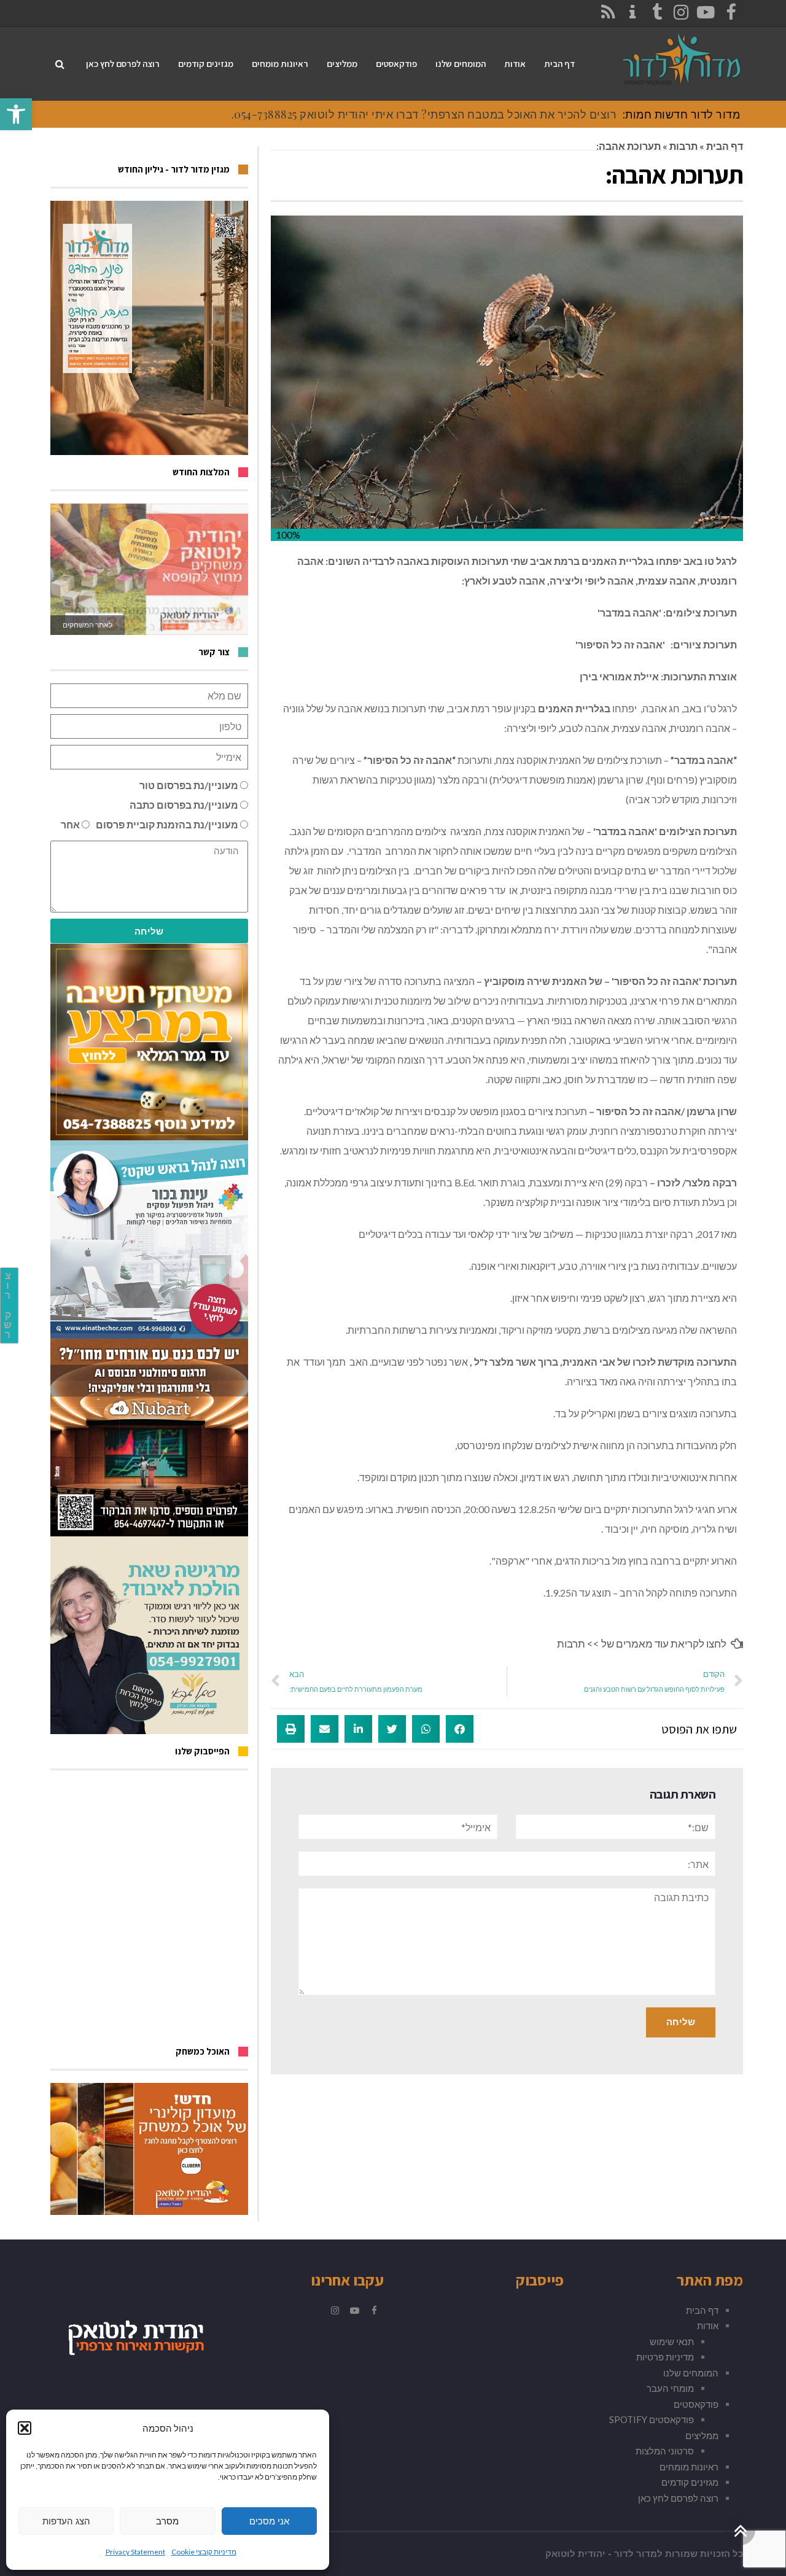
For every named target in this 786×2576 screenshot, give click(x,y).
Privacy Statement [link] (135, 2552)
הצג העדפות (66, 2521)
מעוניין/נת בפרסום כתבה (184, 805)
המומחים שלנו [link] (691, 2373)
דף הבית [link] (725, 146)
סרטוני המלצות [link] (665, 2451)
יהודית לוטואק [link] (575, 2554)
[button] (25, 2428)
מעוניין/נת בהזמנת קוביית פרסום (167, 824)
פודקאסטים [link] (696, 2404)
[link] (16, 114)
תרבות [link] (683, 146)
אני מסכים (269, 2521)
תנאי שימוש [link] (672, 2341)
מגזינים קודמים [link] (690, 2482)
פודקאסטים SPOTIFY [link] (652, 2419)
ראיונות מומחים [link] (689, 2467)
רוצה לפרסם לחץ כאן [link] (678, 2498)
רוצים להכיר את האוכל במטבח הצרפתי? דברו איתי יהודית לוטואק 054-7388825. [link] (424, 114)
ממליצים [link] (702, 2435)
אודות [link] (708, 2325)
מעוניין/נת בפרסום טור (189, 785)
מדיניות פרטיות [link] (665, 2357)
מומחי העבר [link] (670, 2388)
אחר (70, 824)
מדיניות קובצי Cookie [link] (204, 2552)
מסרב (167, 2521)
